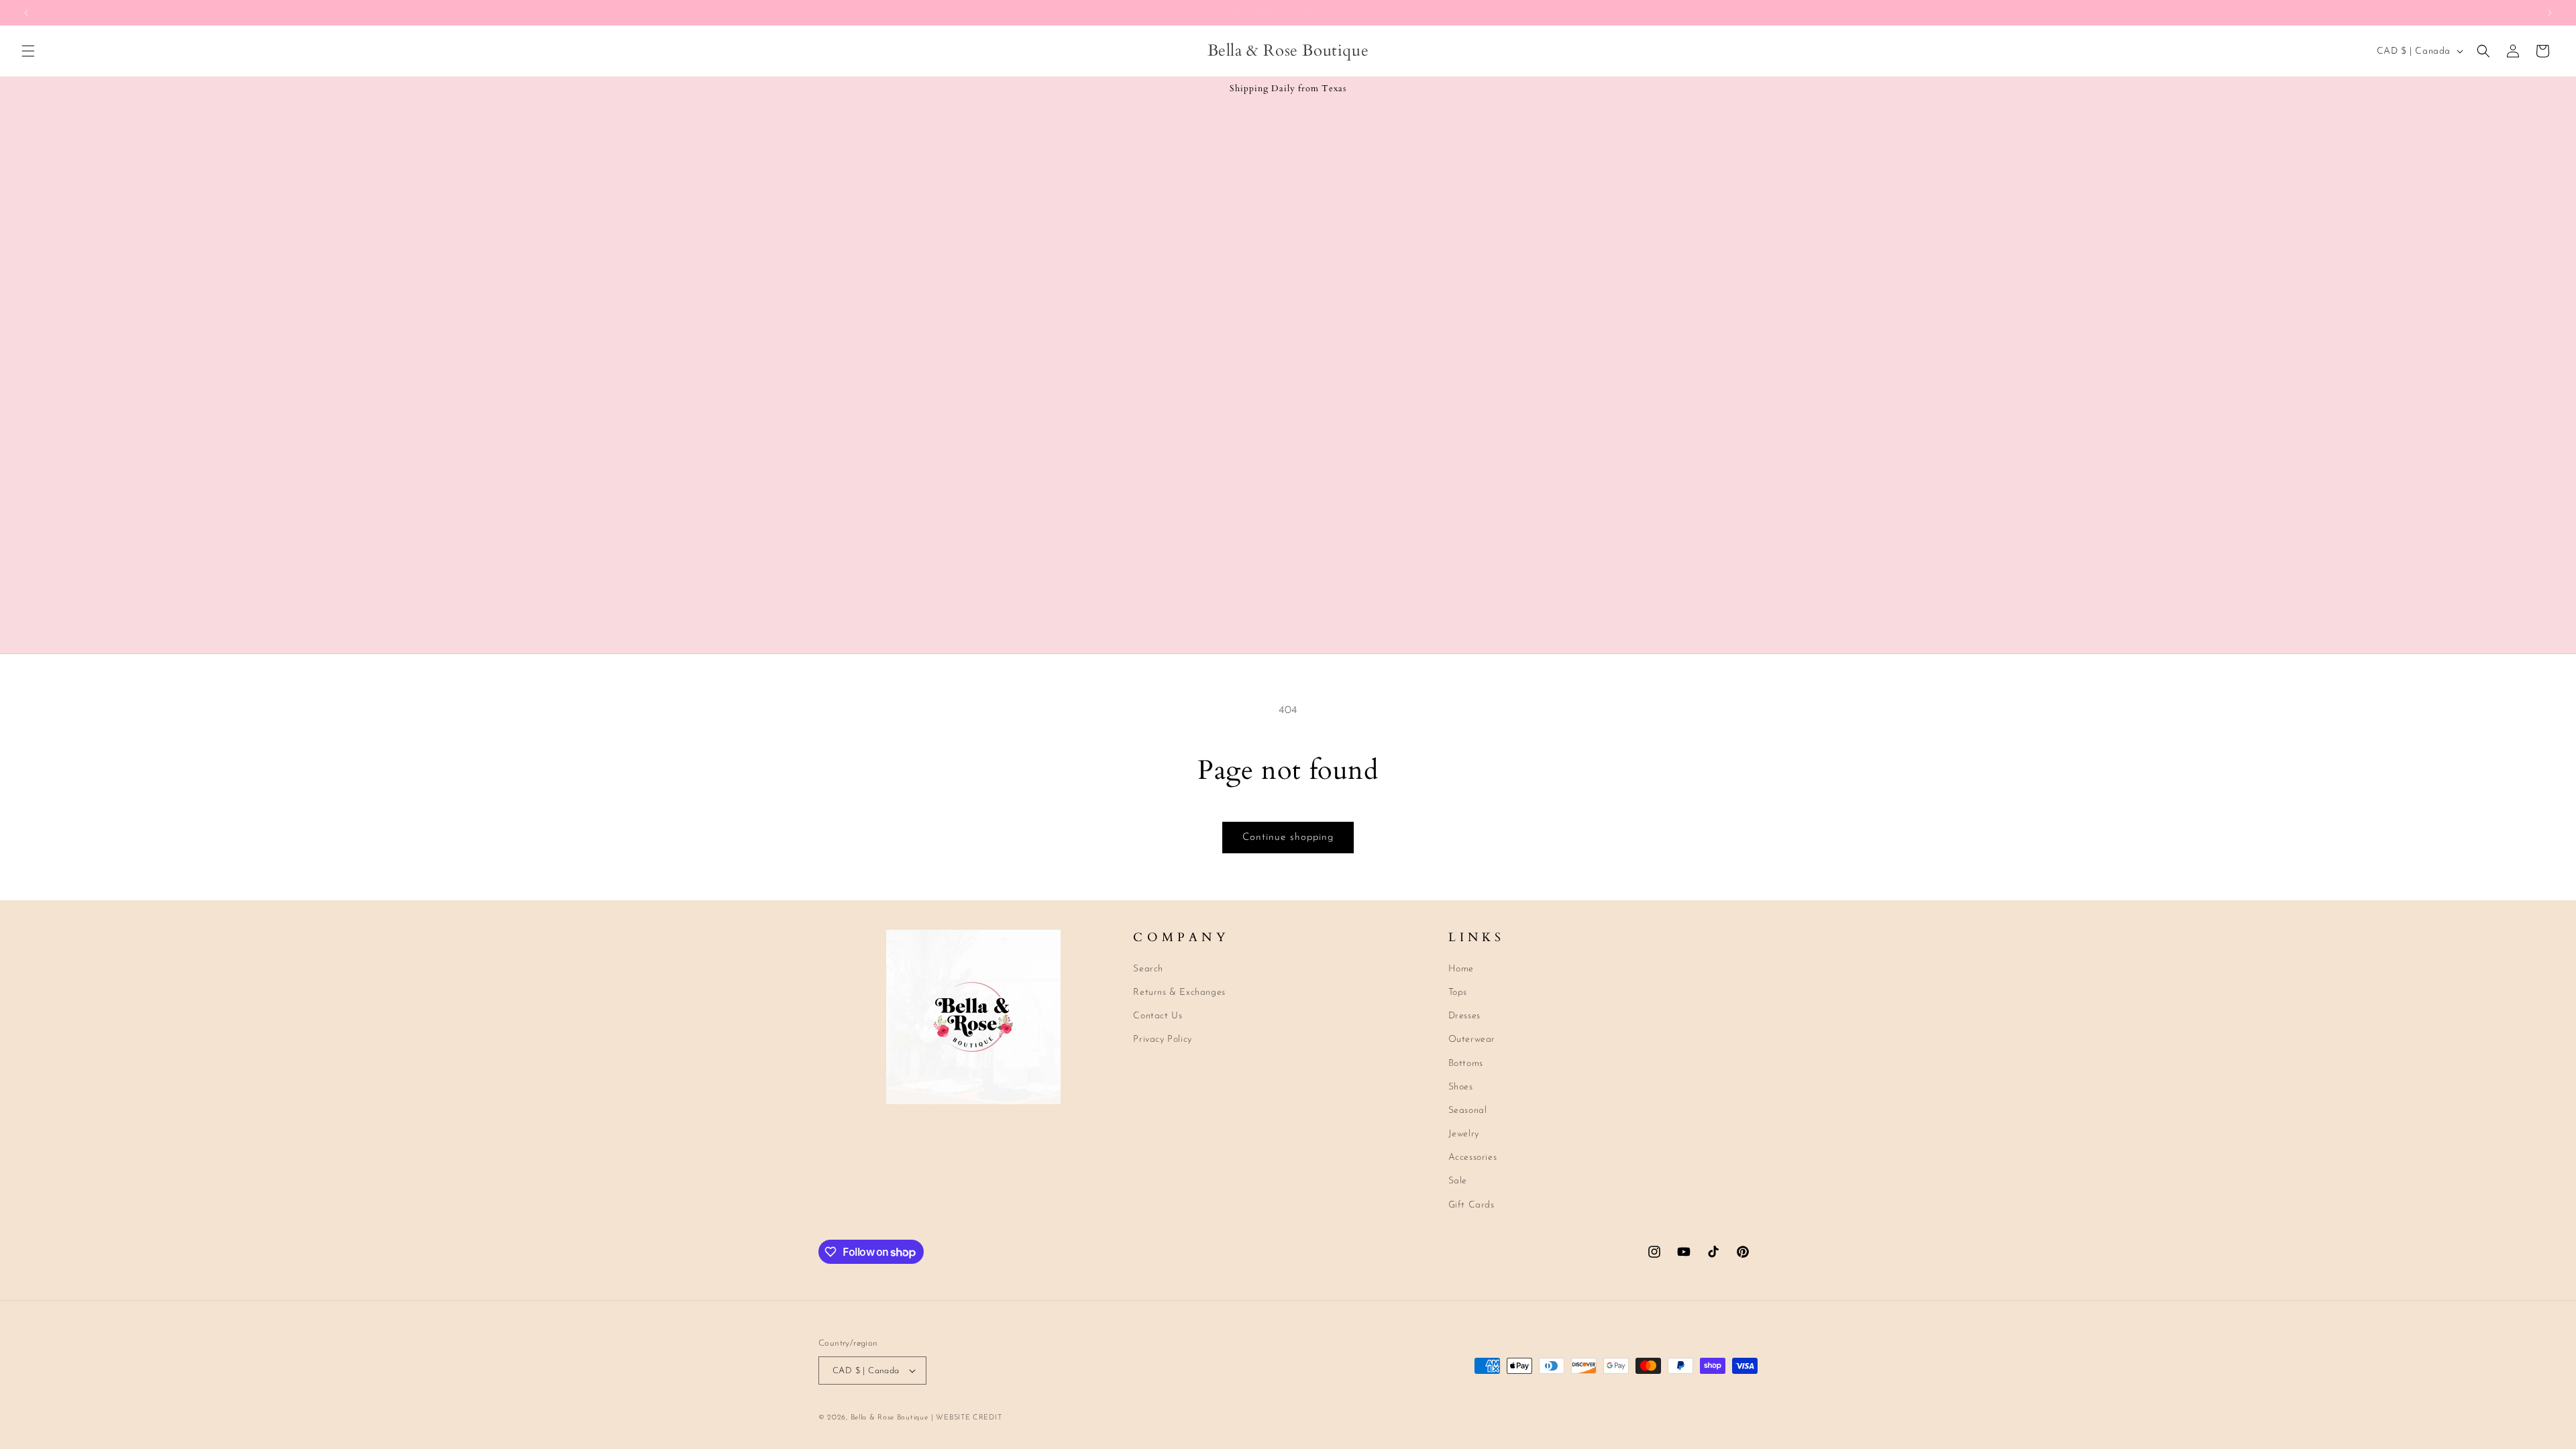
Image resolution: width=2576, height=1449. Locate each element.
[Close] (1513, 561)
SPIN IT (1447, 802)
